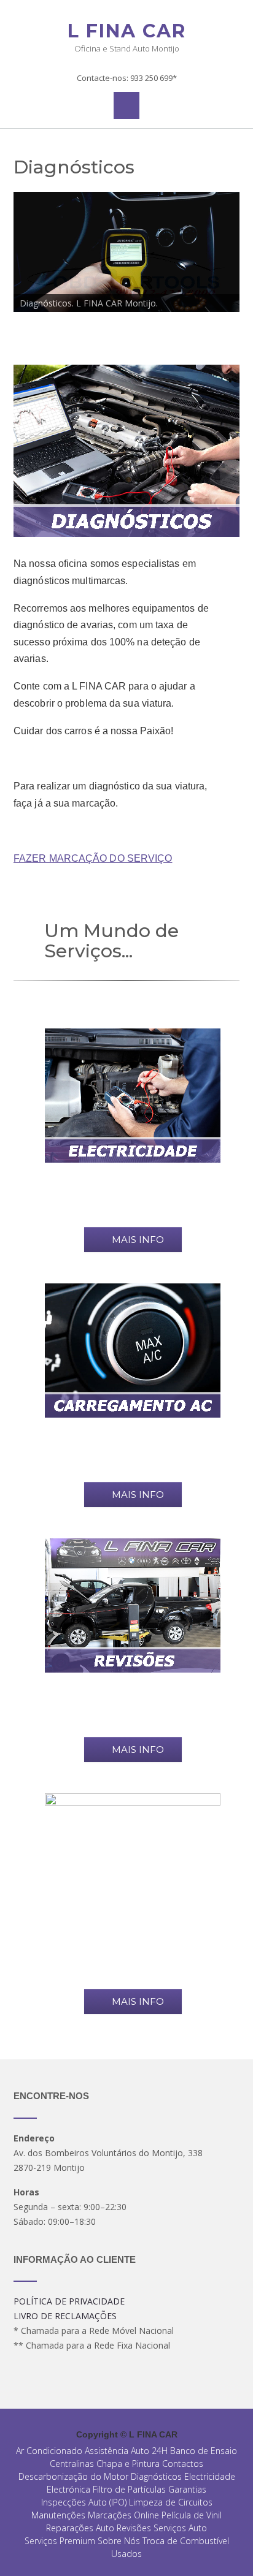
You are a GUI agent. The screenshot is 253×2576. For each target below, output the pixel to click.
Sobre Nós (119, 2541)
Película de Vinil (192, 2515)
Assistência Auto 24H (126, 2451)
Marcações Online (123, 2515)
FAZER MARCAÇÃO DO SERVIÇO (93, 858)
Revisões (134, 2528)
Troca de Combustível (186, 2541)
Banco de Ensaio (204, 2451)
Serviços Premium (60, 2541)
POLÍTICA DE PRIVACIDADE (69, 2301)
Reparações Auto (80, 2528)
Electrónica (68, 2489)
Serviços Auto (180, 2528)
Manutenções (58, 2515)
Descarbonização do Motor (73, 2476)
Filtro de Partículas (129, 2489)
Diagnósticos (156, 2476)
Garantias (187, 2489)
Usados (126, 2554)
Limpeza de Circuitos (171, 2502)
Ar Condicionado (49, 2451)
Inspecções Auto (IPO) (84, 2502)
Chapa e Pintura (128, 2464)
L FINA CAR (127, 31)
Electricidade (210, 2476)
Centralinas (72, 2464)
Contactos (183, 2464)
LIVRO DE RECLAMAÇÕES (65, 2316)
